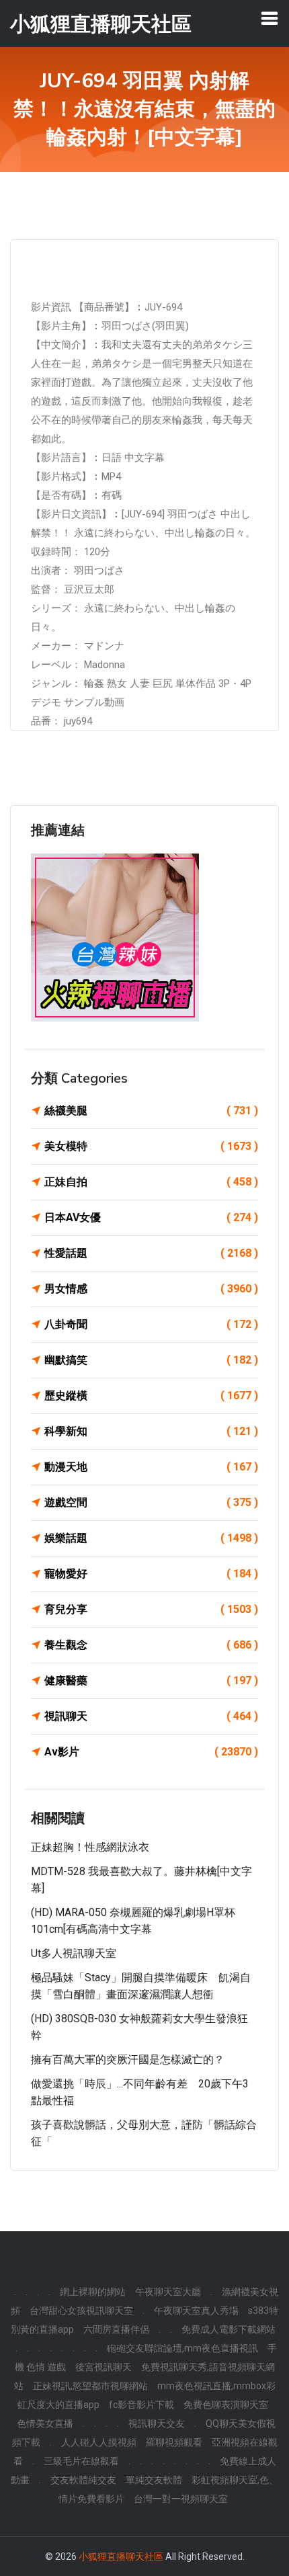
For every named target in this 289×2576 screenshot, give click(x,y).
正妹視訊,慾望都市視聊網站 (90, 2386)
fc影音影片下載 (141, 2405)
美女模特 (151, 1146)
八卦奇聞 (151, 1324)
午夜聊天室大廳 (168, 2292)
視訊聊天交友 (157, 2423)
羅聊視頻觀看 (174, 2442)
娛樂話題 (151, 1538)
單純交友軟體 (154, 2480)
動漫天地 (151, 1467)
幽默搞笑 (151, 1360)
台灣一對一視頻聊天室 (181, 2499)
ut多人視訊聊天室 (74, 1953)
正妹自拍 (151, 1182)
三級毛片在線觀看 (81, 2461)
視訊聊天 (151, 1716)
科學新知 (151, 1431)
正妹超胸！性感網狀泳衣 (90, 1847)
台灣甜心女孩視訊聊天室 (81, 2311)
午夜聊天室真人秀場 (196, 2311)
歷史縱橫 (151, 1396)
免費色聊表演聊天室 (226, 2405)
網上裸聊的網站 (93, 2292)
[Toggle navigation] (270, 18)
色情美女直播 (45, 2423)
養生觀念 (151, 1645)
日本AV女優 (151, 1217)
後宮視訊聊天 (104, 2367)
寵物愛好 (151, 1574)
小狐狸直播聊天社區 (121, 2557)
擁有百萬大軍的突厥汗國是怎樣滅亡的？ (128, 2060)
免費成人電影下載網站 (229, 2329)
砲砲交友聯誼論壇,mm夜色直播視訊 (182, 2348)
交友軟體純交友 (83, 2480)
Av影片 (151, 1752)
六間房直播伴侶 (116, 2329)
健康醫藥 (151, 1680)
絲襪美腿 (151, 1111)
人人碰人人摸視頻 (99, 2442)
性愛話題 (151, 1253)
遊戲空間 (151, 1502)
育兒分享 (151, 1609)
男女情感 (151, 1289)
